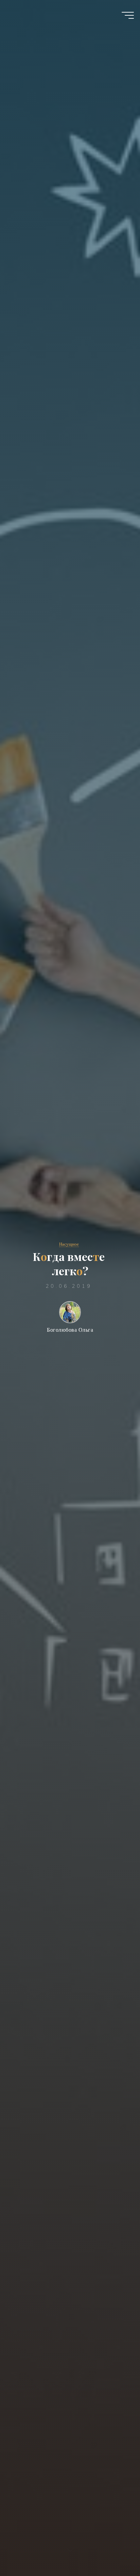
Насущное (69, 1244)
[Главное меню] (128, 15)
